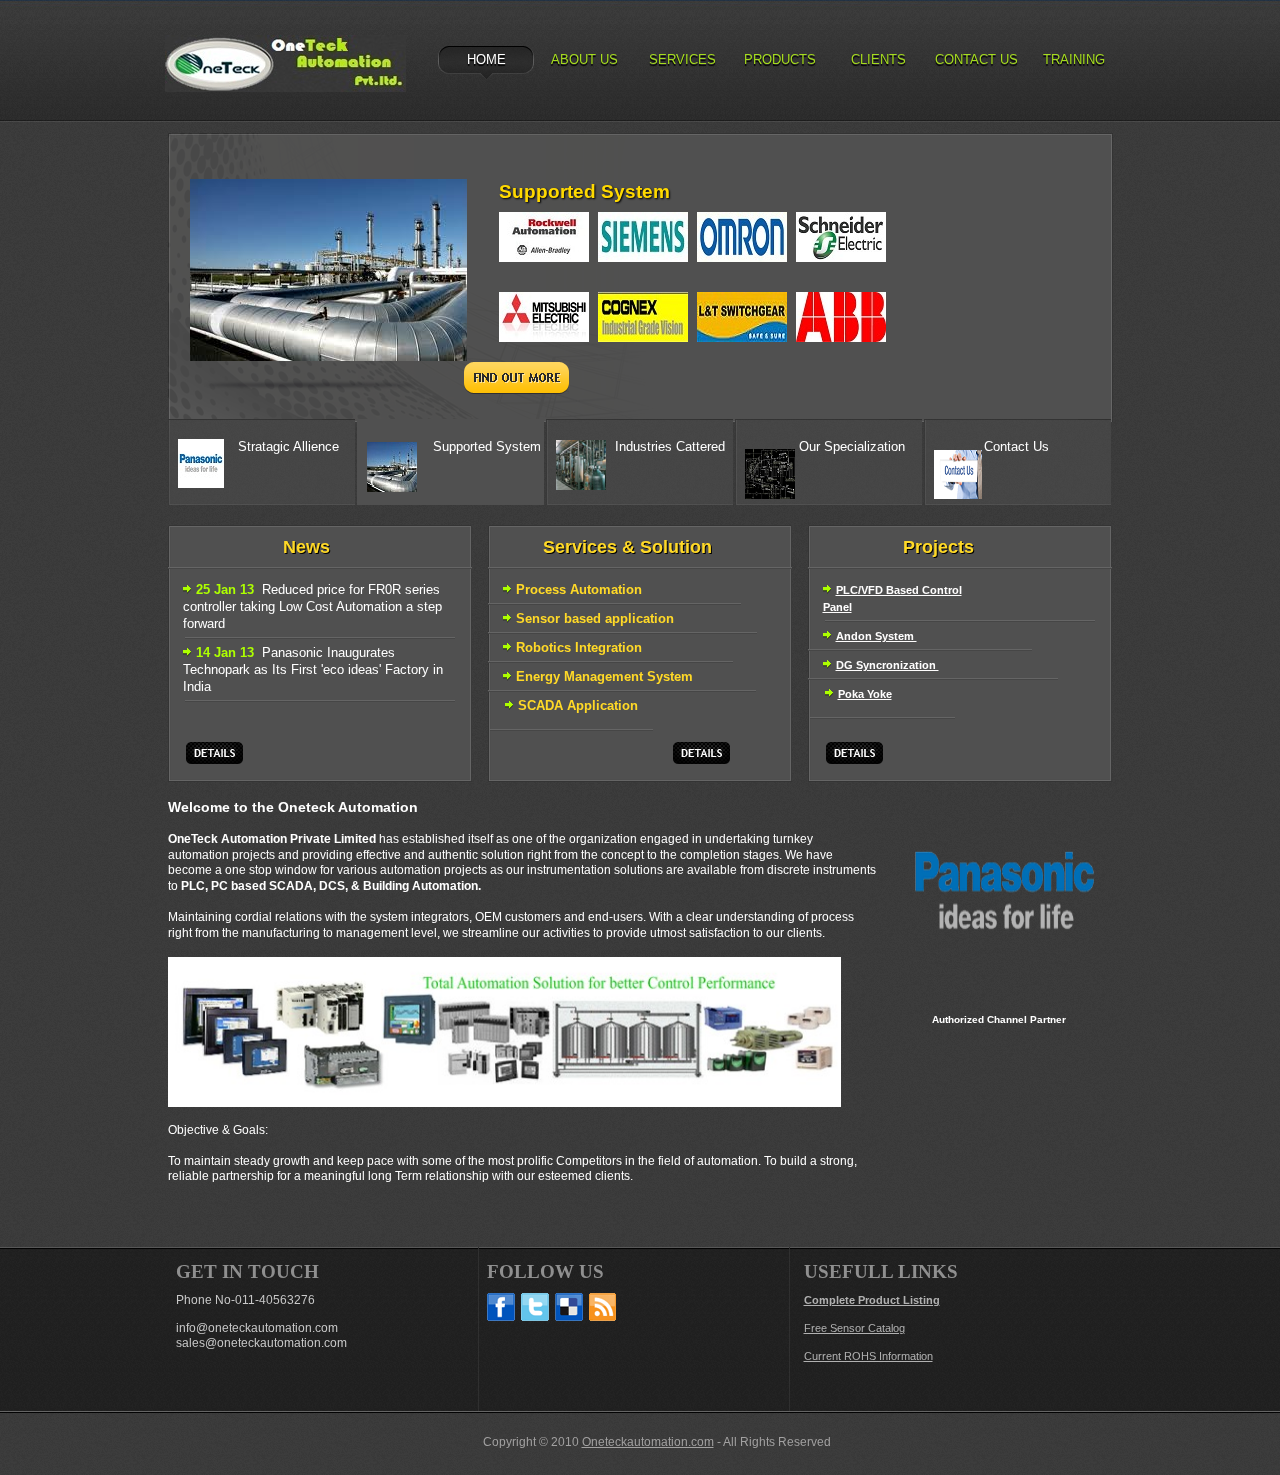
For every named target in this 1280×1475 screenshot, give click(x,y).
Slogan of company (285, 63)
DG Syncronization (887, 665)
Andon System (876, 636)
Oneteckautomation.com (648, 1442)
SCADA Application (578, 705)
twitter (535, 1307)
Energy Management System (604, 676)
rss (603, 1307)
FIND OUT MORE (516, 378)
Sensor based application (595, 618)
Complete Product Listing (872, 1300)
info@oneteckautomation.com (257, 1328)
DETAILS (214, 753)
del (569, 1307)
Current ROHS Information (868, 1356)
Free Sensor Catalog (854, 1328)
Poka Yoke (865, 694)
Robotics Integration (579, 647)
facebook (501, 1307)
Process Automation (579, 589)
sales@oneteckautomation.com (261, 1343)
